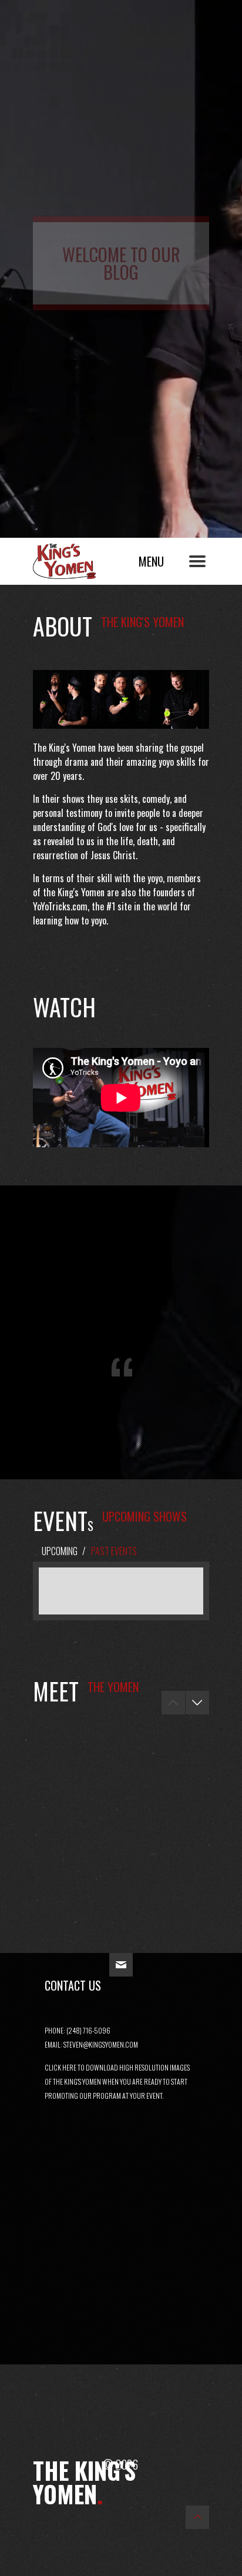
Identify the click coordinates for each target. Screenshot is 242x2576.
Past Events (114, 1551)
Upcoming (60, 1551)
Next (197, 1703)
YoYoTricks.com (60, 906)
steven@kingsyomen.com (101, 2044)
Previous (173, 1703)
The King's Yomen (77, 558)
